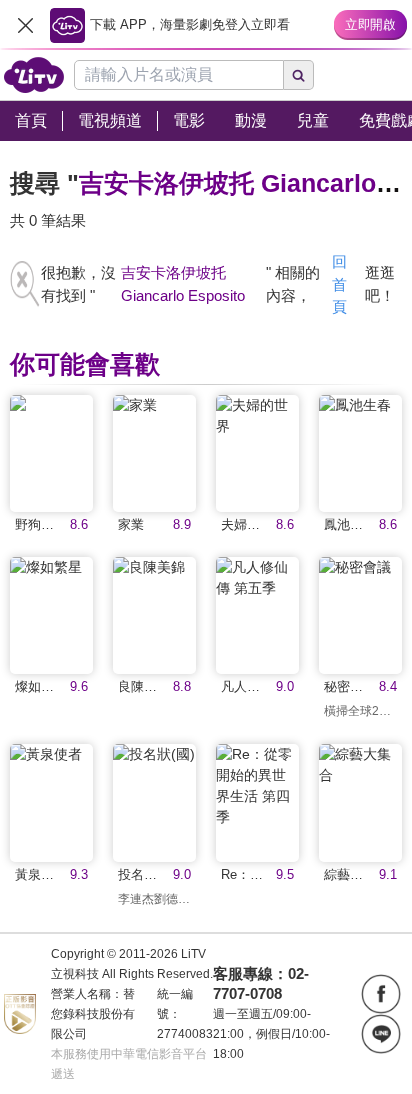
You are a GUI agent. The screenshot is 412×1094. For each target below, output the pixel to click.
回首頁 (339, 284)
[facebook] (381, 994)
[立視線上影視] (34, 75)
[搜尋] (299, 75)
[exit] (25, 25)
